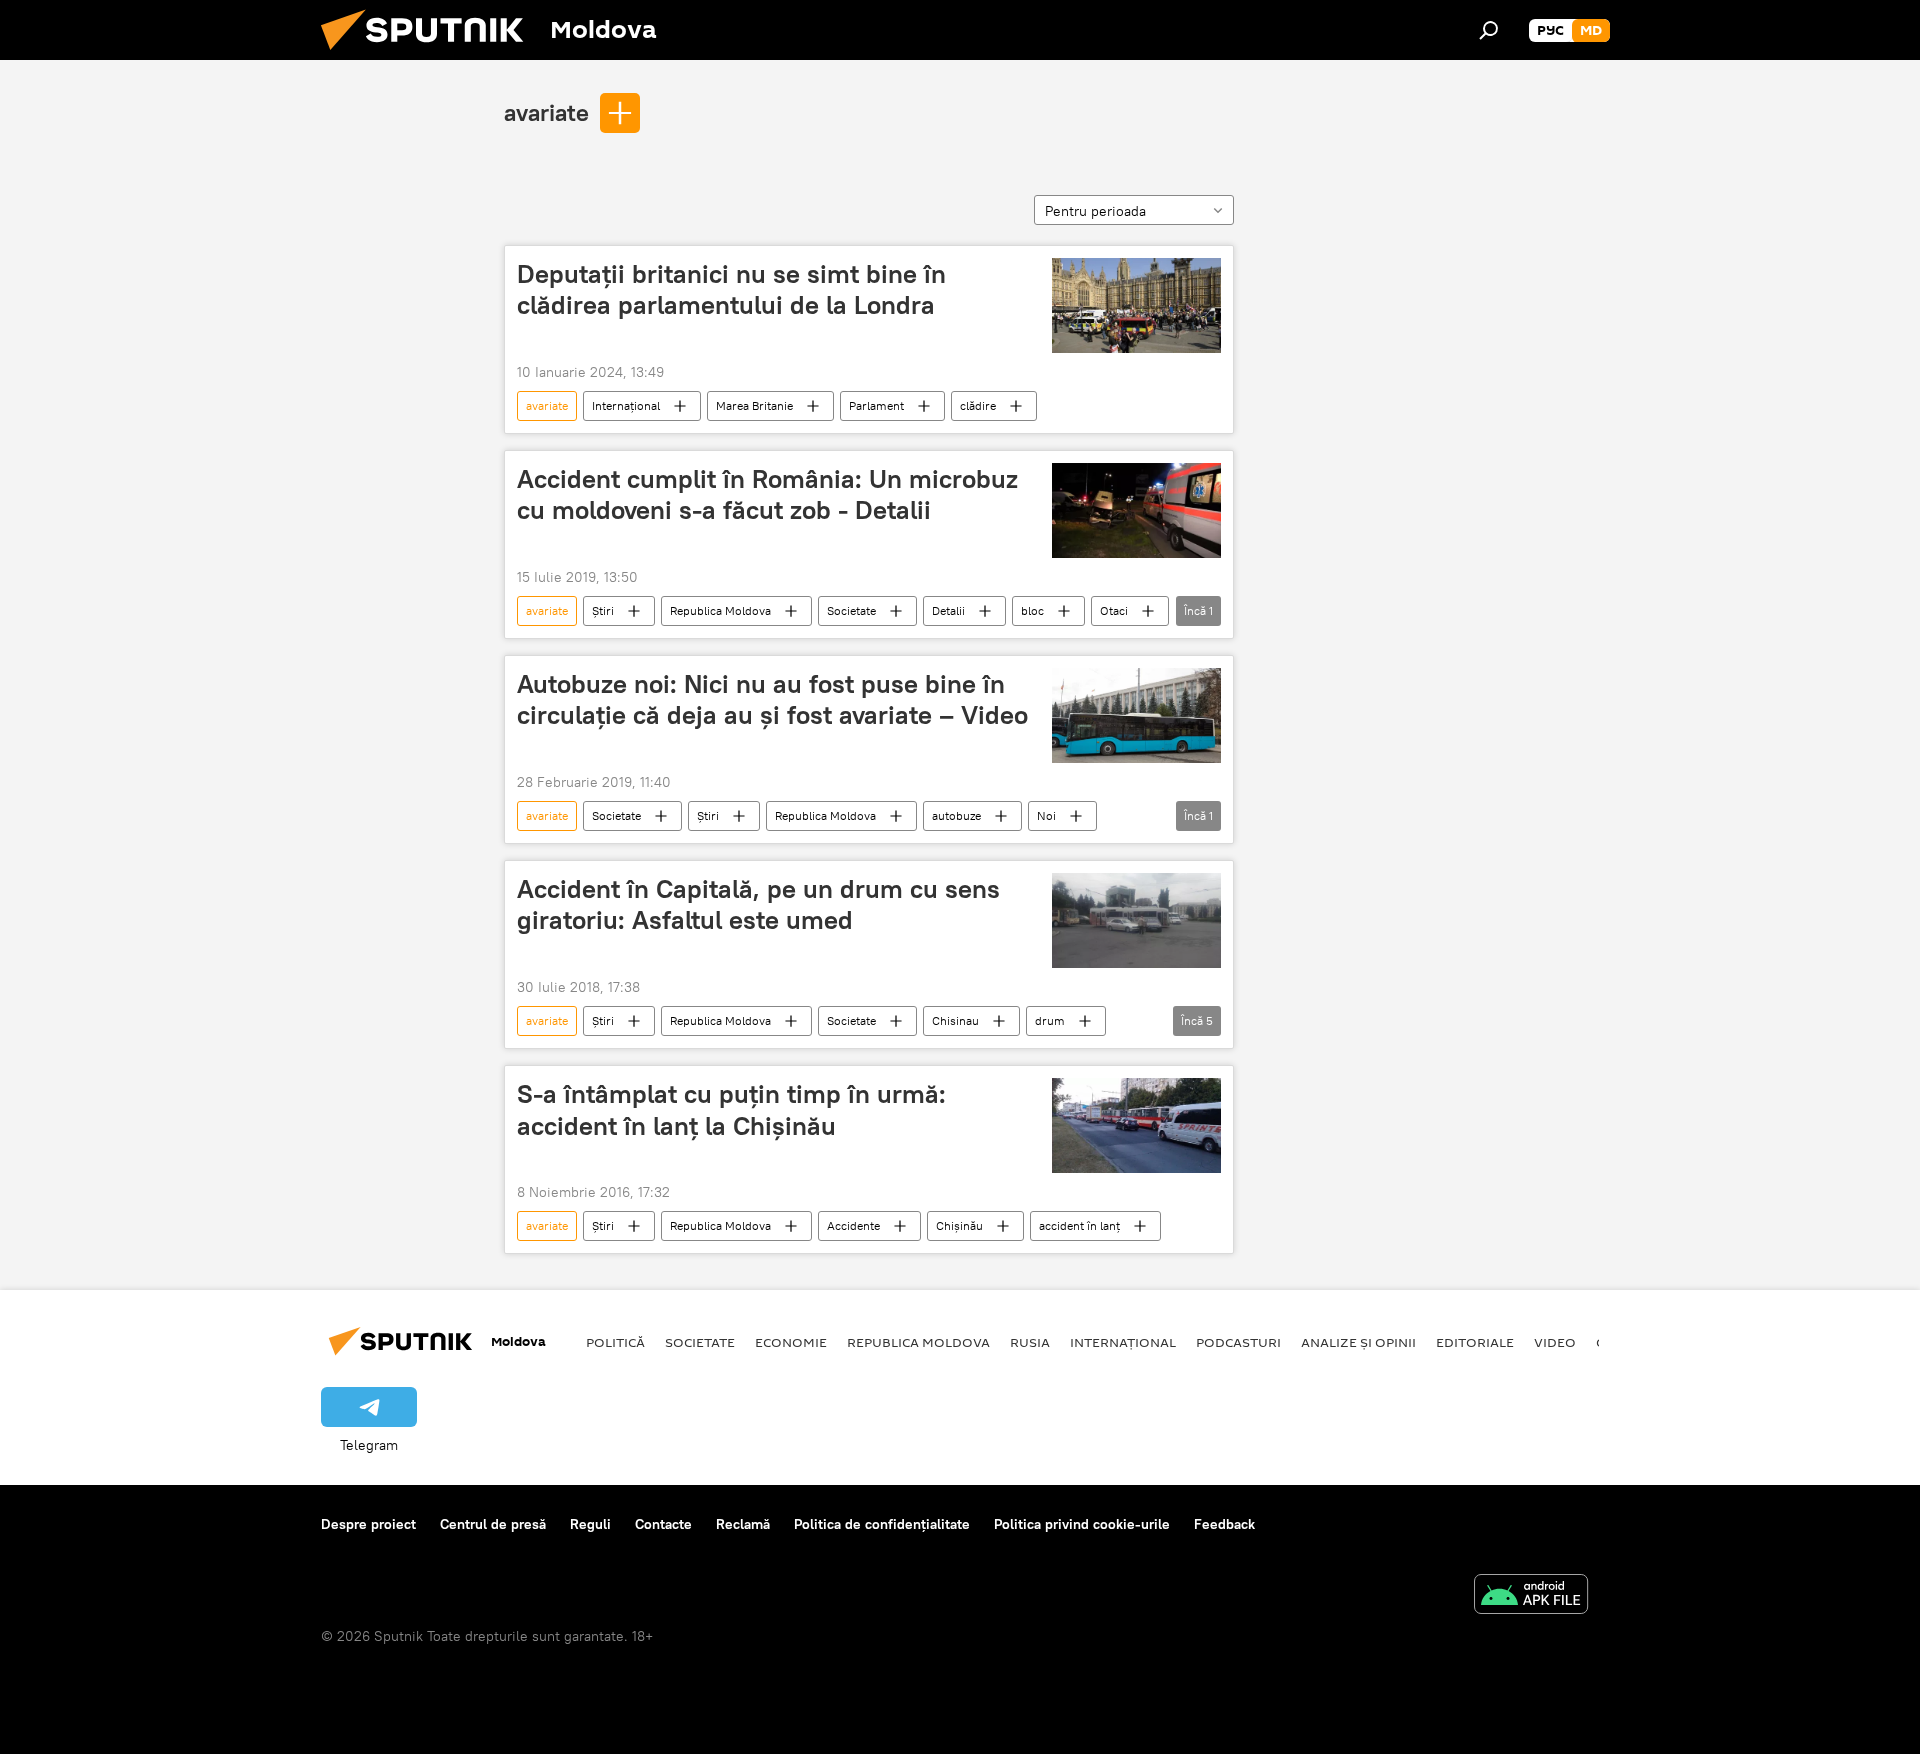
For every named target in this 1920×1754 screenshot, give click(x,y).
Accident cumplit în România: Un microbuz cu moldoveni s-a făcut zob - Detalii (767, 494)
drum (1050, 1020)
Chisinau (955, 1020)
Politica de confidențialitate (882, 1524)
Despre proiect (368, 1524)
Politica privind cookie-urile (1082, 1524)
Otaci (1114, 610)
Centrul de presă (493, 1524)
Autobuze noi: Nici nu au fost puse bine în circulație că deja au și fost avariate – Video (772, 699)
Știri (603, 610)
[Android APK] (1531, 1596)
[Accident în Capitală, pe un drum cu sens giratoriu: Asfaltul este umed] (1136, 920)
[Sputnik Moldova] (430, 55)
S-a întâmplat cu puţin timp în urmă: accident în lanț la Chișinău (731, 1109)
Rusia (1030, 1342)
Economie (791, 1342)
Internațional (626, 405)
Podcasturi (1238, 1342)
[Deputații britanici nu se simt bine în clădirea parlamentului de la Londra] (1136, 305)
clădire (978, 405)
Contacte (663, 1524)
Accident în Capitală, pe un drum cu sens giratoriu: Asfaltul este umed (758, 904)
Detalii (948, 610)
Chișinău (959, 1225)
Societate (851, 610)
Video (1555, 1342)
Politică (615, 1342)
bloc (1032, 610)
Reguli (590, 1524)
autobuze (956, 815)
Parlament (876, 405)
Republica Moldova (720, 610)
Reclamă (743, 1524)
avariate (546, 112)
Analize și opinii (1358, 1342)
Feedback (1224, 1524)
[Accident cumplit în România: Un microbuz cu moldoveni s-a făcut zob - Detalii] (1136, 510)
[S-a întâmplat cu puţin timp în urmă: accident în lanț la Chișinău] (1136, 1125)
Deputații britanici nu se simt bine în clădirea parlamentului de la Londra (731, 289)
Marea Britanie (754, 405)
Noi (1046, 815)
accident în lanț (1079, 1225)
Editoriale (1475, 1342)
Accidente (853, 1225)
